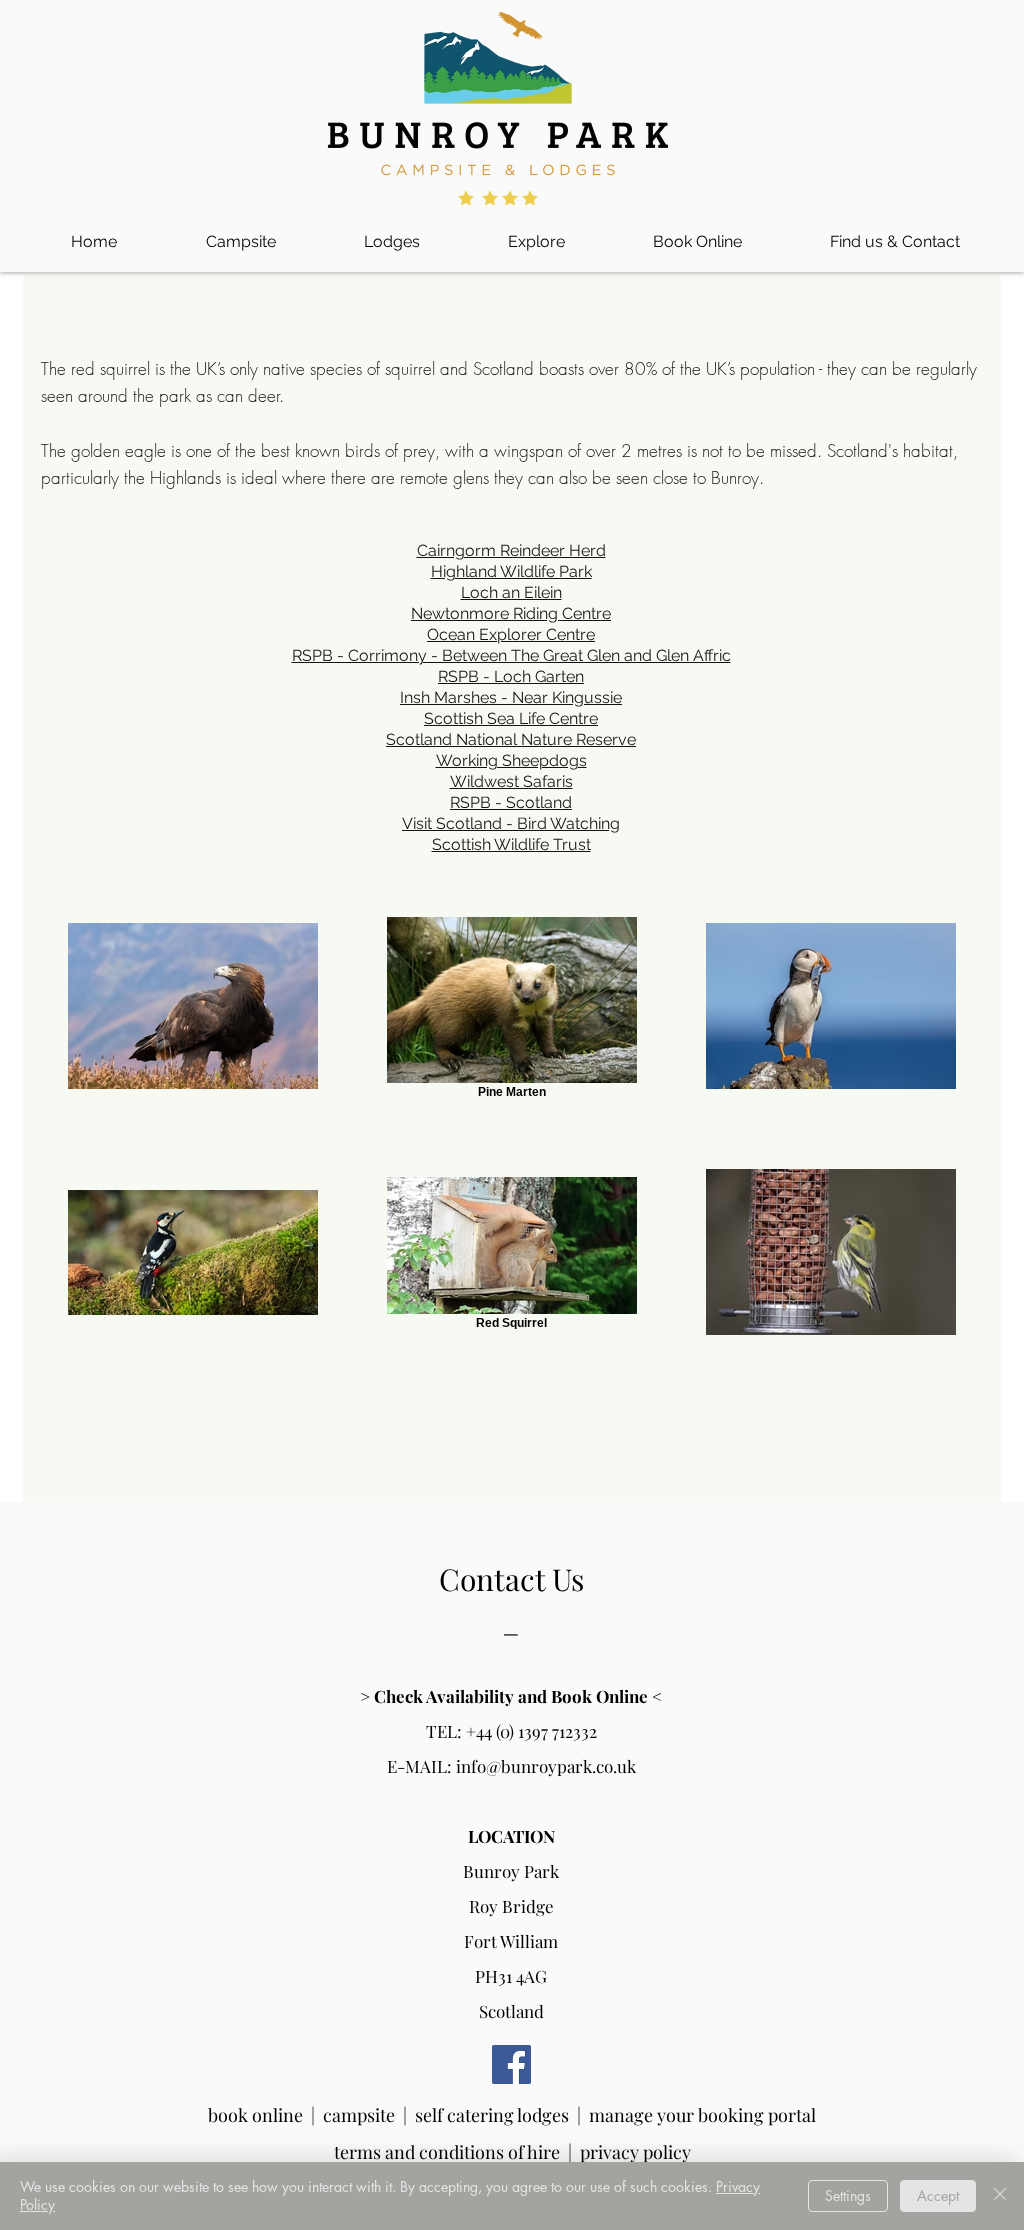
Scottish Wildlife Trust (511, 844)
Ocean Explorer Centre (511, 634)
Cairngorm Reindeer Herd (511, 550)
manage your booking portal (702, 2115)
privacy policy (635, 2152)
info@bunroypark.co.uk (546, 1766)
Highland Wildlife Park (511, 571)
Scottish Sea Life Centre (511, 718)
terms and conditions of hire (451, 2152)
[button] (240, 233)
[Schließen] (1000, 2196)
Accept (938, 2195)
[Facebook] (511, 2064)
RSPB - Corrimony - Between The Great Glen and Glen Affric (511, 655)
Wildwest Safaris (511, 781)
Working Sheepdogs (511, 760)
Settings (848, 2195)
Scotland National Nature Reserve (511, 739)
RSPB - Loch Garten (511, 676)
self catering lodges (492, 2115)
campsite (359, 2115)
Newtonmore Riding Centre (511, 613)
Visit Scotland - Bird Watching (511, 823)
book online (255, 2115)
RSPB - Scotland (511, 802)
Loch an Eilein (511, 592)
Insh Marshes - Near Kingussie (511, 697)
